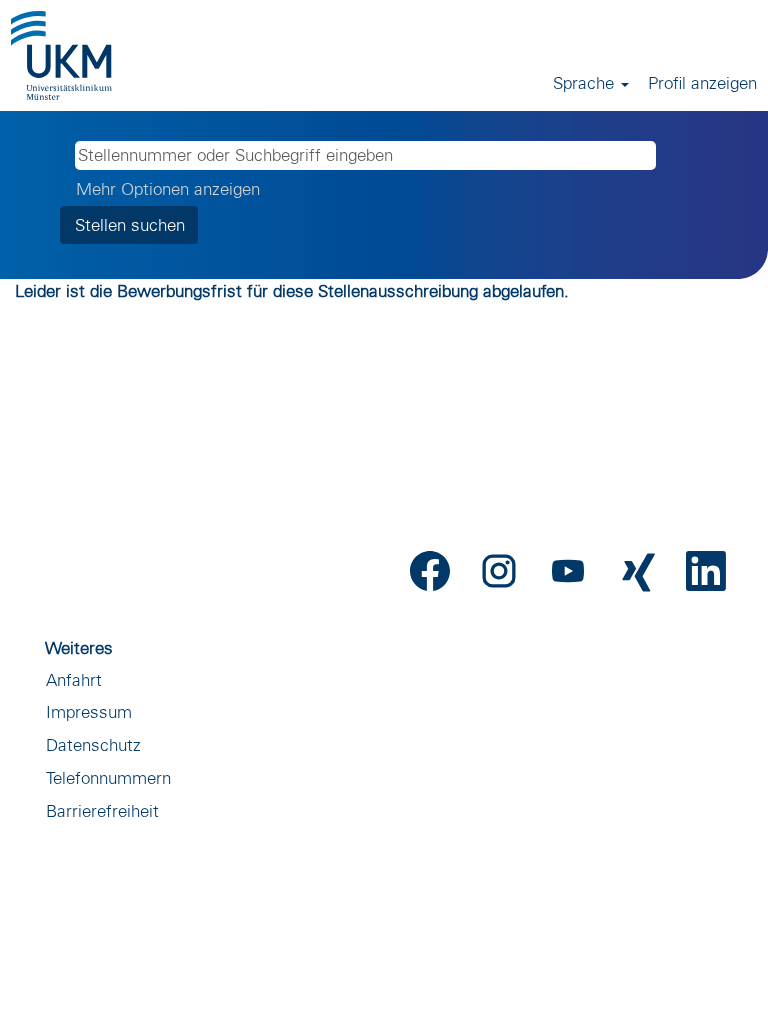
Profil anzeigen (702, 82)
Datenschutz (93, 744)
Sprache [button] (586, 82)
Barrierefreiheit (102, 810)
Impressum (89, 711)
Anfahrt (74, 679)
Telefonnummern (108, 777)
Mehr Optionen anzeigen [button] (168, 188)
